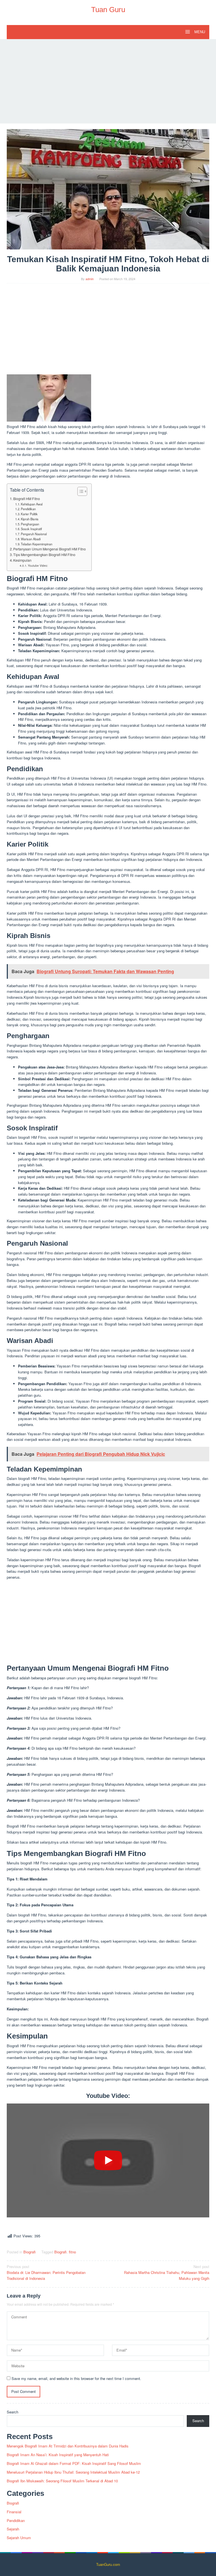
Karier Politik (29, 514)
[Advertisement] (108, 81)
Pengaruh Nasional (34, 534)
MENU (199, 32)
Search (13, 2412)
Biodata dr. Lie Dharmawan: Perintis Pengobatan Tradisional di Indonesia (46, 2272)
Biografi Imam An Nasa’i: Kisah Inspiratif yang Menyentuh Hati (58, 2455)
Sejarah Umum (19, 2538)
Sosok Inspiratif (31, 529)
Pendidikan (28, 509)
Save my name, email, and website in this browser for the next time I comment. (76, 2378)
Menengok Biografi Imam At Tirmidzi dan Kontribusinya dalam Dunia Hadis (68, 2446)
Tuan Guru (108, 10)
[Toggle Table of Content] (79, 491)
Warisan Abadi (31, 539)
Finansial (14, 2512)
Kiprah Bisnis (30, 519)
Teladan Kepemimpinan (37, 544)
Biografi (30, 2252)
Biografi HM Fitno (27, 499)
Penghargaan (30, 524)
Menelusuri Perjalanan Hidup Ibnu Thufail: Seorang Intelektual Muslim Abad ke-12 (73, 2472)
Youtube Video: (38, 566)
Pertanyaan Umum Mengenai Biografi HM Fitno (49, 549)
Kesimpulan (22, 560)
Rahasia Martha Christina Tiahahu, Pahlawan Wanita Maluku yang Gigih (167, 2272)
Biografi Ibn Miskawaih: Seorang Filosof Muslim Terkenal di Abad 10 (62, 2481)
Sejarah (13, 2529)
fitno (72, 2252)
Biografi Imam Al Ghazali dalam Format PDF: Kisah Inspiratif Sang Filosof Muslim (74, 2463)
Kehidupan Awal (32, 504)
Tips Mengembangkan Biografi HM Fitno (44, 555)
